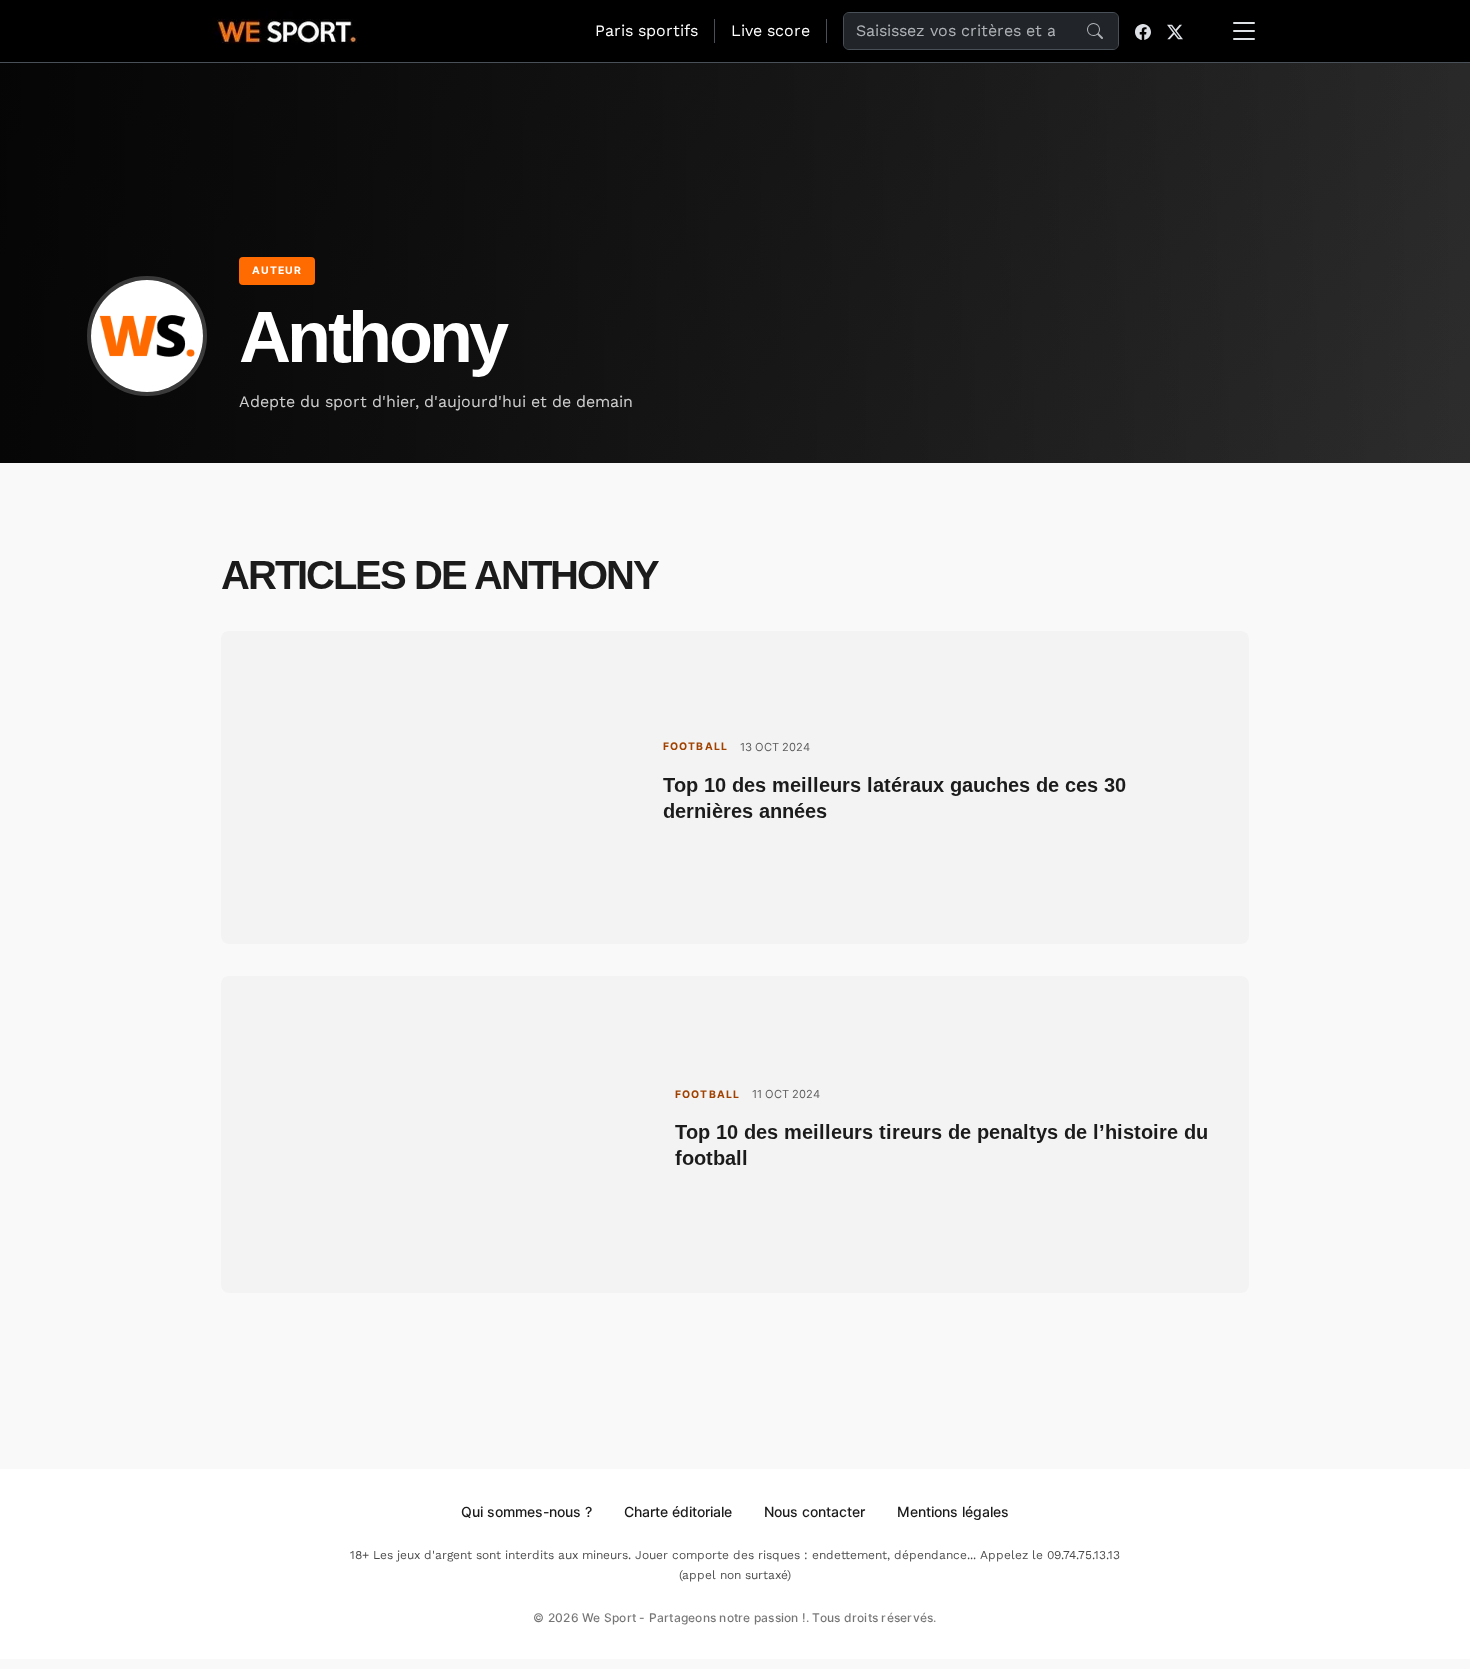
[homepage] (287, 29)
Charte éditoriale (678, 1511)
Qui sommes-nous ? (526, 1511)
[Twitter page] (1175, 31)
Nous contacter (814, 1511)
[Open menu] (1244, 31)
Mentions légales (953, 1511)
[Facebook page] (1143, 31)
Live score (770, 30)
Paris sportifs (646, 30)
